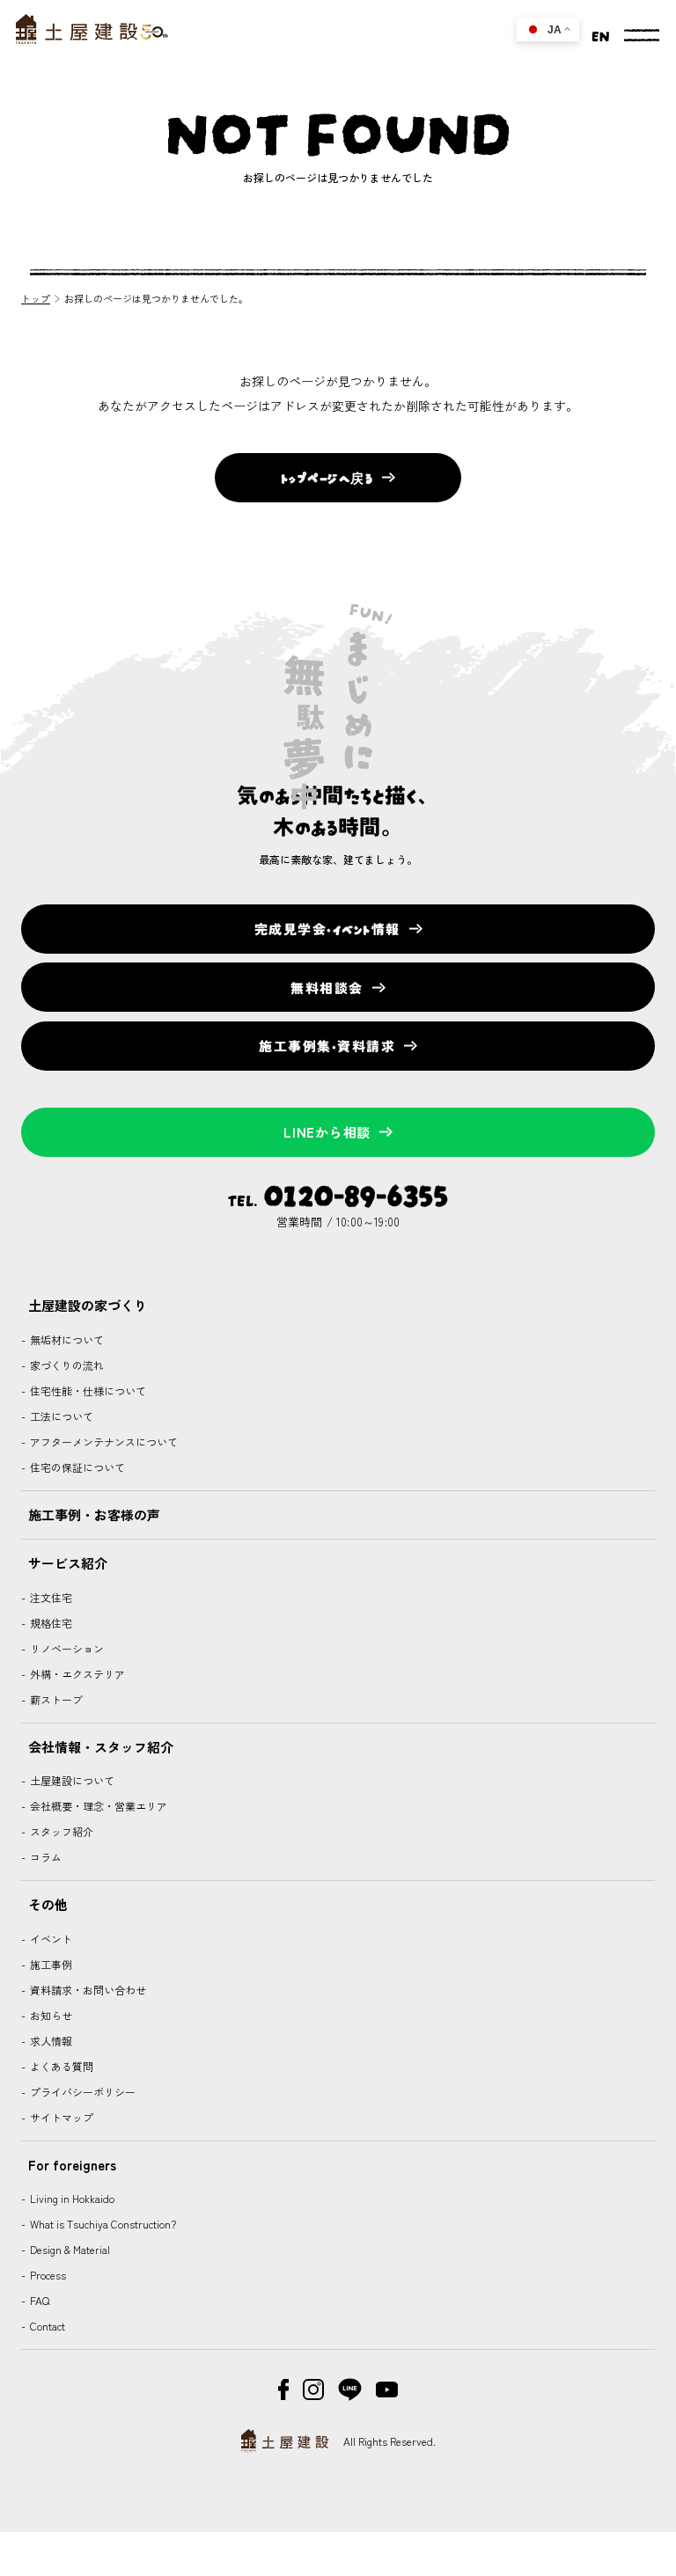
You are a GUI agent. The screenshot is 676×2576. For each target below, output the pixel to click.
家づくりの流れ (66, 1365)
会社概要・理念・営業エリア (97, 1806)
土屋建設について (71, 1780)
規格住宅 (50, 1623)
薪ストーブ (55, 1699)
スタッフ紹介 (60, 1831)
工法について (60, 1416)
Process (47, 2275)
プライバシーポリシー (81, 2092)
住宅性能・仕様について (87, 1390)
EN (601, 34)
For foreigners (72, 2165)
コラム (44, 1857)
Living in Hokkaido (71, 2198)
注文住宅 (50, 1597)
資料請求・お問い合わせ (87, 1990)
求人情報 (50, 2041)
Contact (46, 2326)
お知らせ (50, 2015)
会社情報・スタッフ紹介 (101, 1747)
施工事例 (50, 1964)
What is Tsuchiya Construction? (102, 2224)
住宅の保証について (76, 1467)
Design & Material (69, 2249)
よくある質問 (60, 2066)
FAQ (38, 2300)
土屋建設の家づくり (88, 1305)
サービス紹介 (68, 1563)
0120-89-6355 (356, 1193)
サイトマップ (60, 2117)
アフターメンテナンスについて (103, 1442)
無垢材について (66, 1339)
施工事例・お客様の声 (94, 1515)
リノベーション (66, 1648)
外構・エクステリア (76, 1674)
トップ (36, 298)
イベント (50, 1939)
